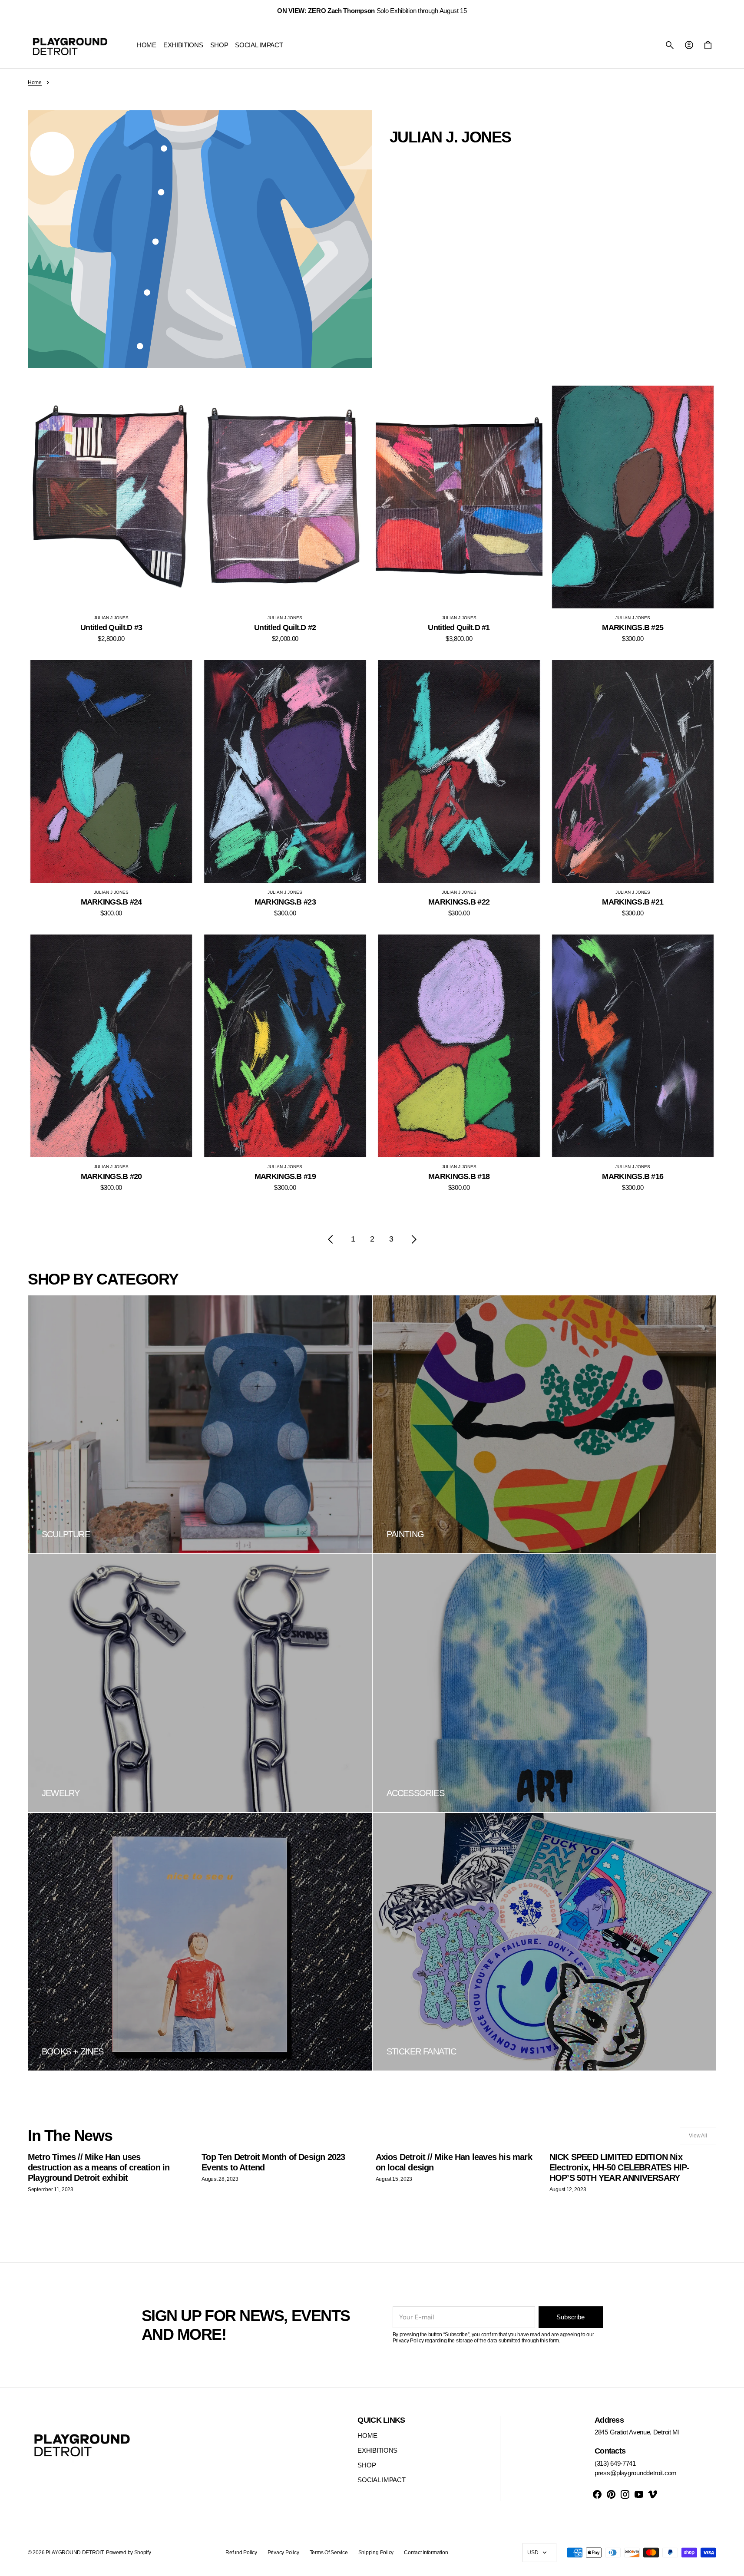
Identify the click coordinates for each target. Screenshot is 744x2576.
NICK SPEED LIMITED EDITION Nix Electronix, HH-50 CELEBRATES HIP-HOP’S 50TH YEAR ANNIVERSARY (620, 2167)
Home (35, 83)
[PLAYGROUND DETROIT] (70, 45)
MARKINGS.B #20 (111, 1176)
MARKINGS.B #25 (633, 627)
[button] (670, 45)
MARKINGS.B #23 (285, 902)
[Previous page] (331, 1239)
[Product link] (111, 514)
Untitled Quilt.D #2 (285, 627)
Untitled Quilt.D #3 (111, 627)
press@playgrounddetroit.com (636, 2473)
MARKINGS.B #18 (459, 1176)
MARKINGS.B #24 (111, 902)
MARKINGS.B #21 (633, 902)
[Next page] (414, 1239)
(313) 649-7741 (615, 2463)
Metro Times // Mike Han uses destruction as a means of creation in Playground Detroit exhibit (99, 2167)
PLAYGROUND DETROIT (75, 2553)
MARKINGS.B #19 (285, 1176)
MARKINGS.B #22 (459, 902)
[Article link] (111, 2172)
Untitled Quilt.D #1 (459, 627)
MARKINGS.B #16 (633, 1176)
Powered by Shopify (129, 2553)
